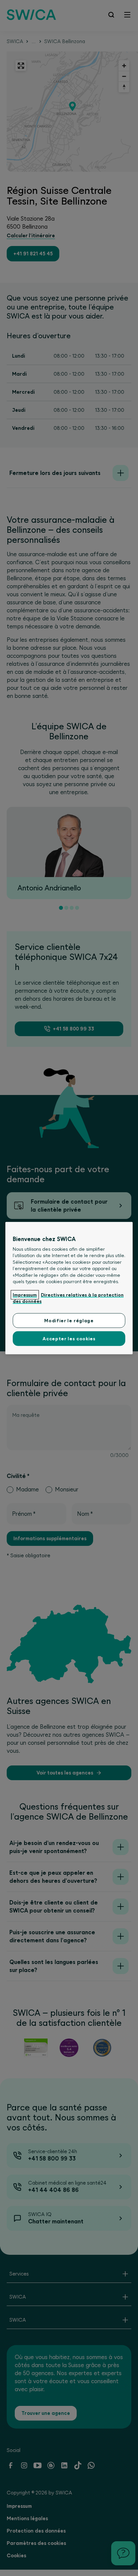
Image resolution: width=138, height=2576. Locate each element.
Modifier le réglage (69, 1320)
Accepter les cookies (69, 1339)
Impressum (25, 1295)
